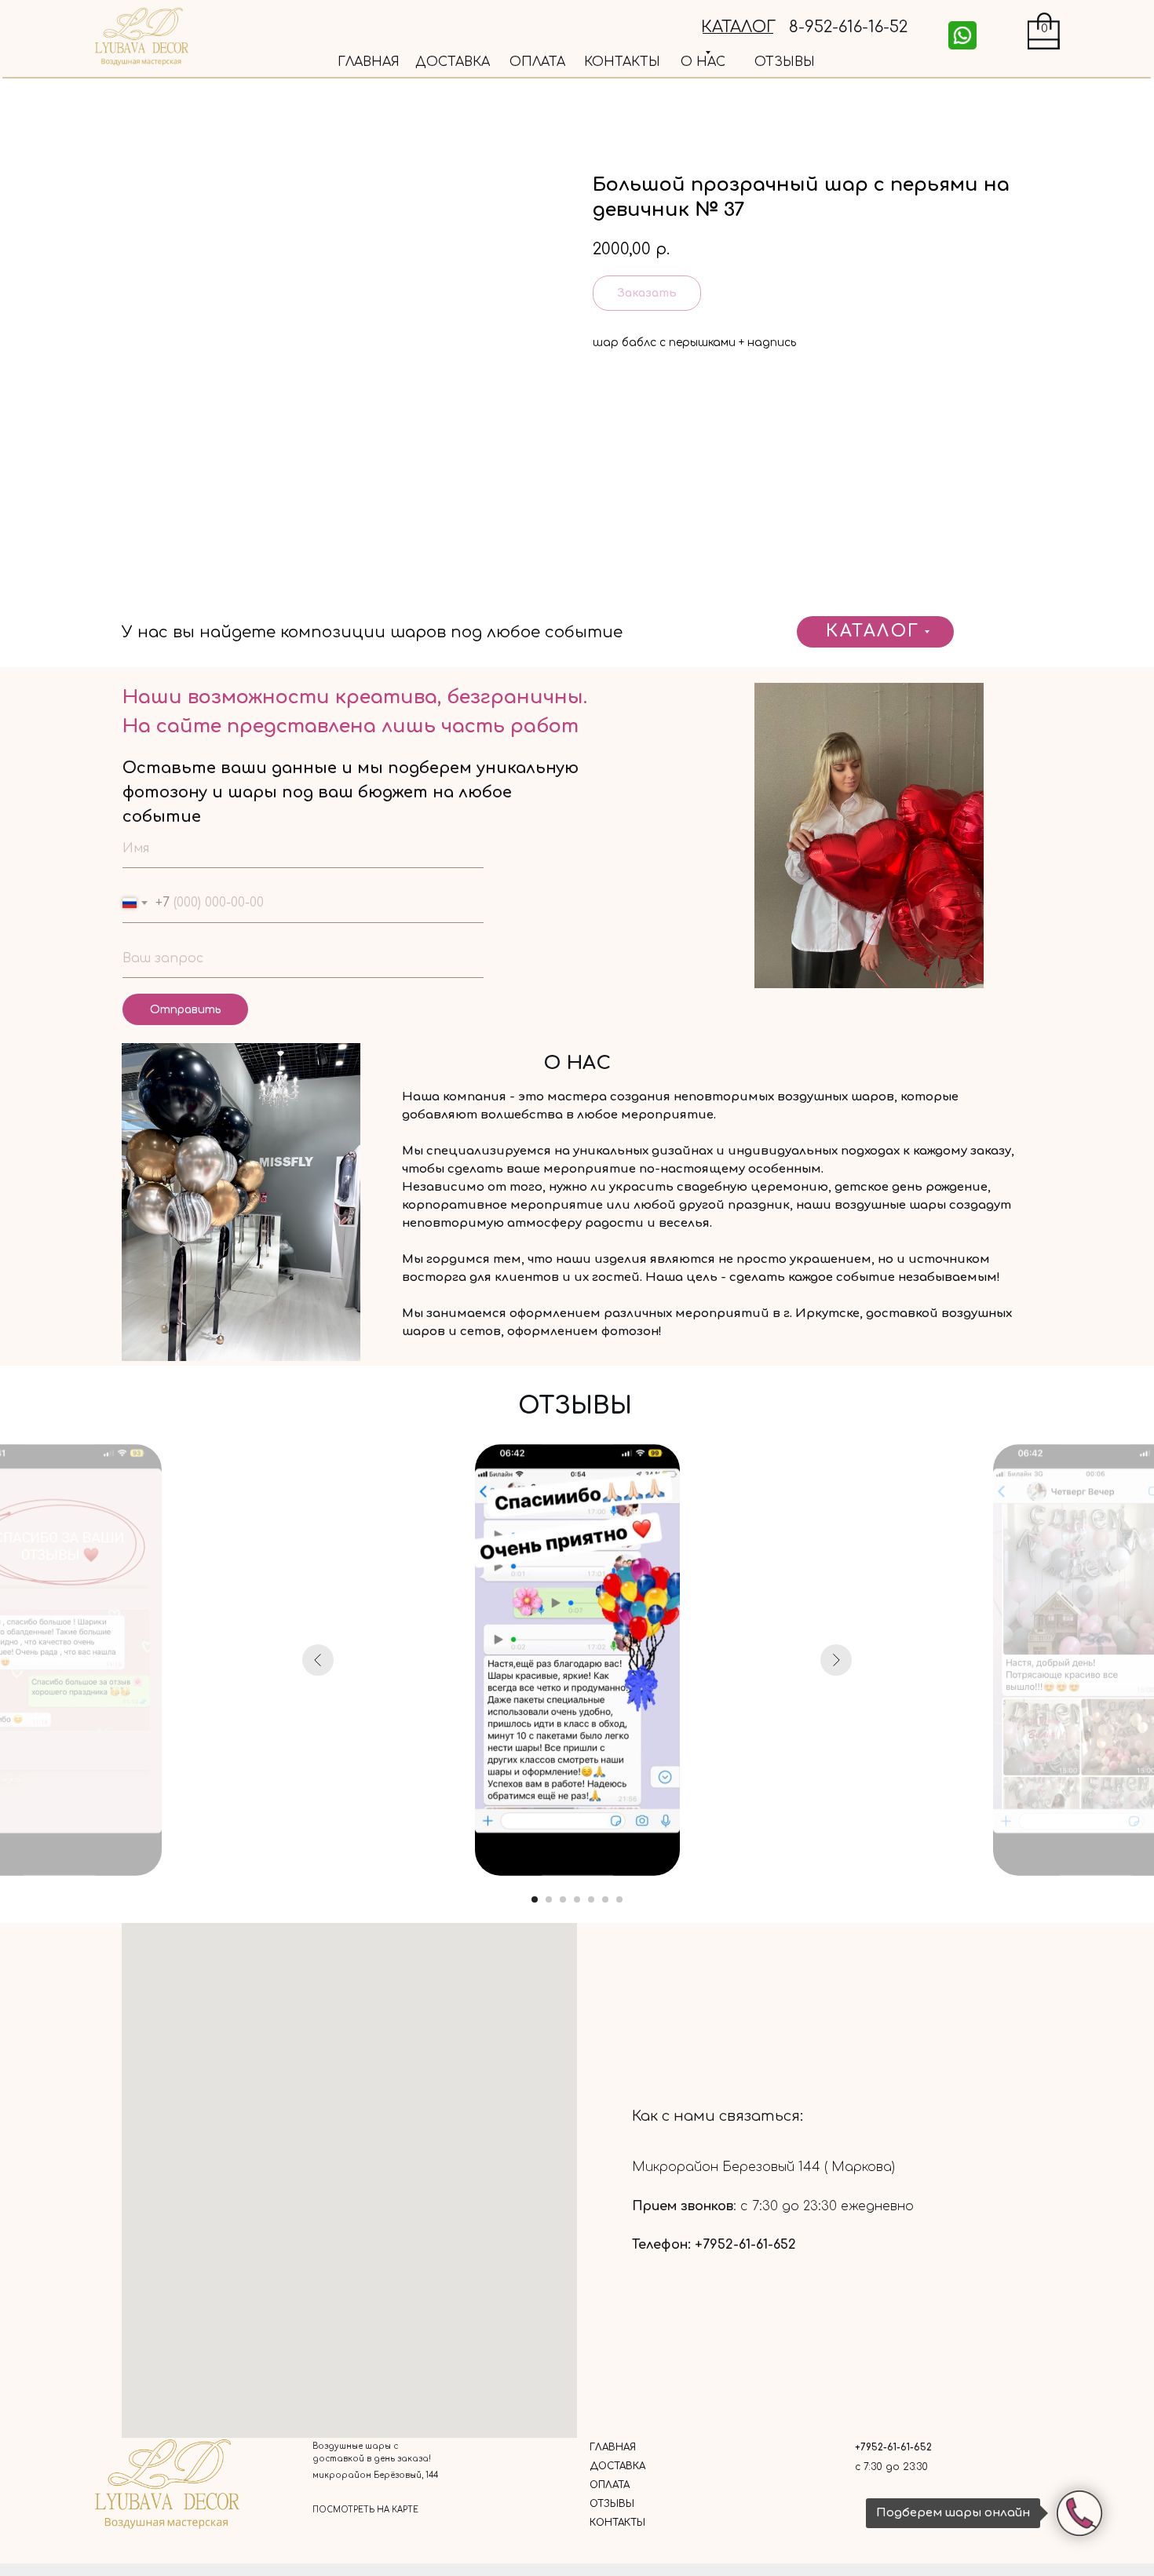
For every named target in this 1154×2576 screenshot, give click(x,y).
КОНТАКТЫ (622, 62)
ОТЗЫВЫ (785, 62)
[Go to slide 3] (563, 1899)
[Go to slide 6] (605, 1899)
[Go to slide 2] (549, 1899)
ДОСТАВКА (453, 62)
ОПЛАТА (537, 62)
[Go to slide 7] (619, 1899)
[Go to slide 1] (535, 1899)
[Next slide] (836, 1660)
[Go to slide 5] (591, 1899)
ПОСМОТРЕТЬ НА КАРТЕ (365, 2510)
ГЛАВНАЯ (369, 62)
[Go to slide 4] (577, 1899)
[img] (962, 35)
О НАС (703, 62)
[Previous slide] (318, 1660)
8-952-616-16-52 (848, 27)
